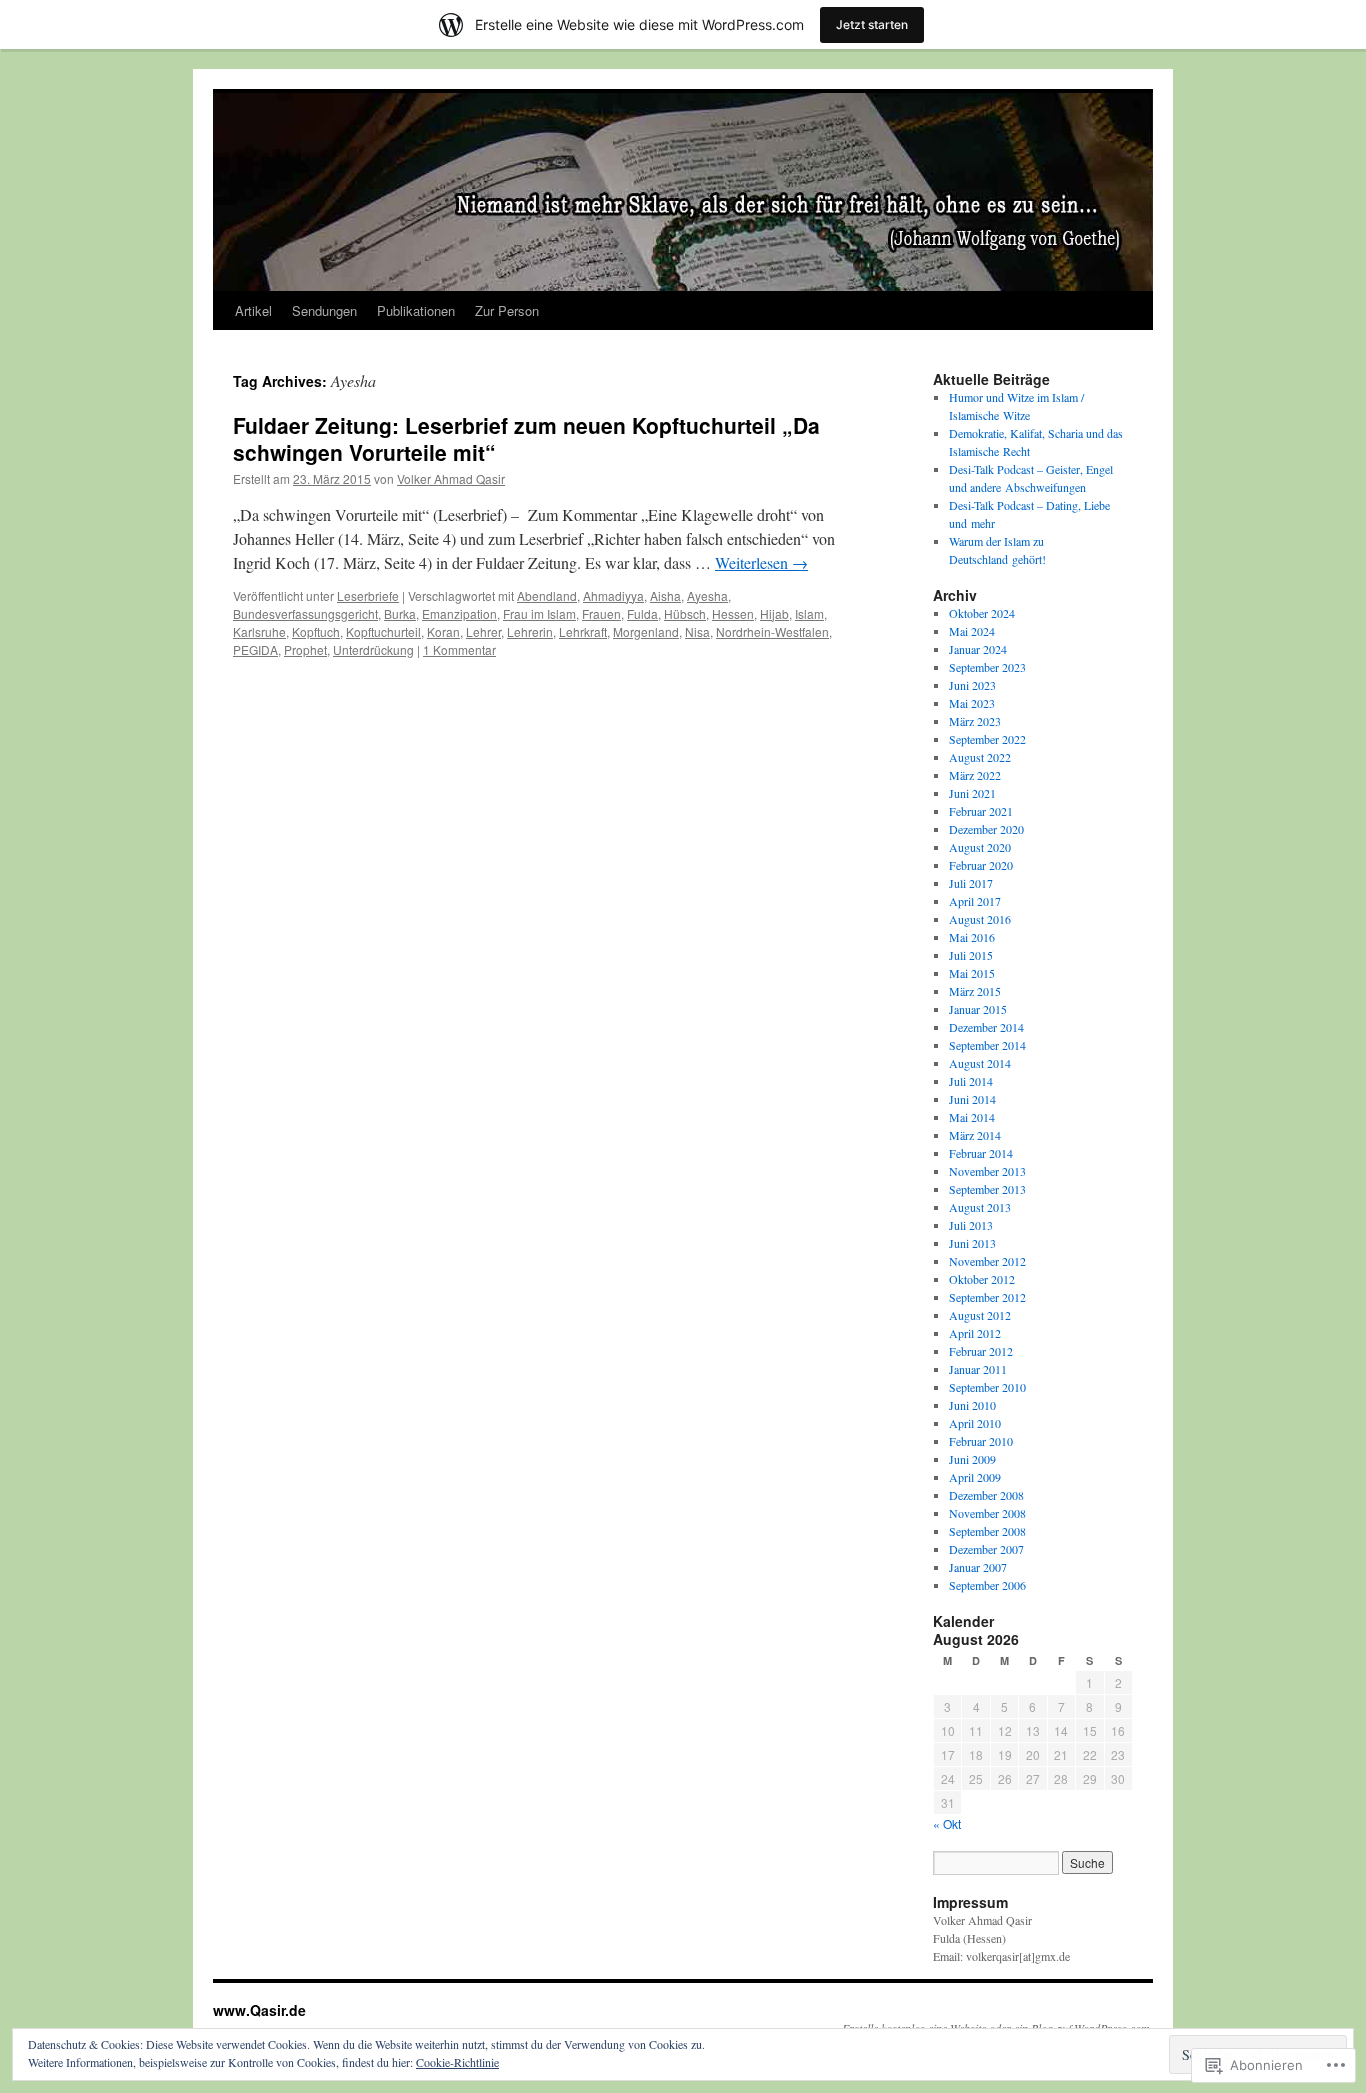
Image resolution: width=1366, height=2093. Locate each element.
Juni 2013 (972, 1243)
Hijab (774, 613)
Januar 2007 (978, 1567)
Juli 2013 (971, 1225)
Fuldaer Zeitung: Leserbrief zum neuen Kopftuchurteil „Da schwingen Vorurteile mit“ (526, 438)
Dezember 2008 (986, 1495)
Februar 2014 (981, 1153)
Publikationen (416, 310)
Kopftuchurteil (383, 631)
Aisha (665, 595)
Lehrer (483, 631)
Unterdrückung (373, 649)
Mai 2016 (972, 937)
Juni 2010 (972, 1405)
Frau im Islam (539, 613)
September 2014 (987, 1045)
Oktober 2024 (982, 613)
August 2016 (980, 919)
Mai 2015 (972, 973)
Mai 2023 (972, 703)
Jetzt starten (872, 24)
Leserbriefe (368, 595)
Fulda (642, 613)
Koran (443, 631)
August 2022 (980, 757)
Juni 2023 (972, 685)
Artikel (253, 310)
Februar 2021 (981, 811)
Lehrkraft (583, 631)
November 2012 (987, 1261)
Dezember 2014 (986, 1027)
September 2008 (987, 1531)
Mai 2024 (972, 631)
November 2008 (987, 1513)
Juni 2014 (972, 1099)
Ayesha (707, 595)
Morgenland (646, 631)
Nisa (697, 631)
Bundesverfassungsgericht (305, 613)
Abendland (547, 595)
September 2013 (987, 1189)
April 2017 (975, 901)
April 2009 (975, 1477)
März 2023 (975, 721)
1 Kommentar (459, 649)
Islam (809, 613)
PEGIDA (255, 649)
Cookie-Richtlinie (457, 2062)
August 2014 (980, 1063)
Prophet (305, 649)
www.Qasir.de (259, 2010)
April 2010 (975, 1423)
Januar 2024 (978, 649)
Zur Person (507, 310)
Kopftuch (316, 631)
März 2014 (975, 1135)
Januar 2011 (978, 1369)
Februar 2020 (981, 865)
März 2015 (975, 991)
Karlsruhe (259, 631)
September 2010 (987, 1387)
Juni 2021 (972, 793)
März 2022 (975, 775)
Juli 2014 (971, 1081)
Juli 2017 (971, 883)
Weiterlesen (761, 562)
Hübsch (685, 613)
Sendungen (324, 310)
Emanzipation (459, 613)
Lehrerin (530, 631)
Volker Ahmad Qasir (451, 478)
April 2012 (975, 1333)
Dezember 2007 (986, 1549)
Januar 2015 (978, 1009)
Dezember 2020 (986, 829)
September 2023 (987, 667)
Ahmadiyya (613, 595)
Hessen (733, 613)
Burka (400, 613)
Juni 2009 (972, 1459)
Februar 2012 (981, 1351)
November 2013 (987, 1171)
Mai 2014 (972, 1117)
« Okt (947, 1823)
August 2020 (980, 847)
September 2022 (987, 739)
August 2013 (980, 1207)
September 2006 (987, 1585)
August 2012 (980, 1315)
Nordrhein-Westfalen (772, 631)
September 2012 (987, 1297)
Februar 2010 (981, 1441)
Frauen (601, 613)
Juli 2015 (971, 955)
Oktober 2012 (982, 1279)
